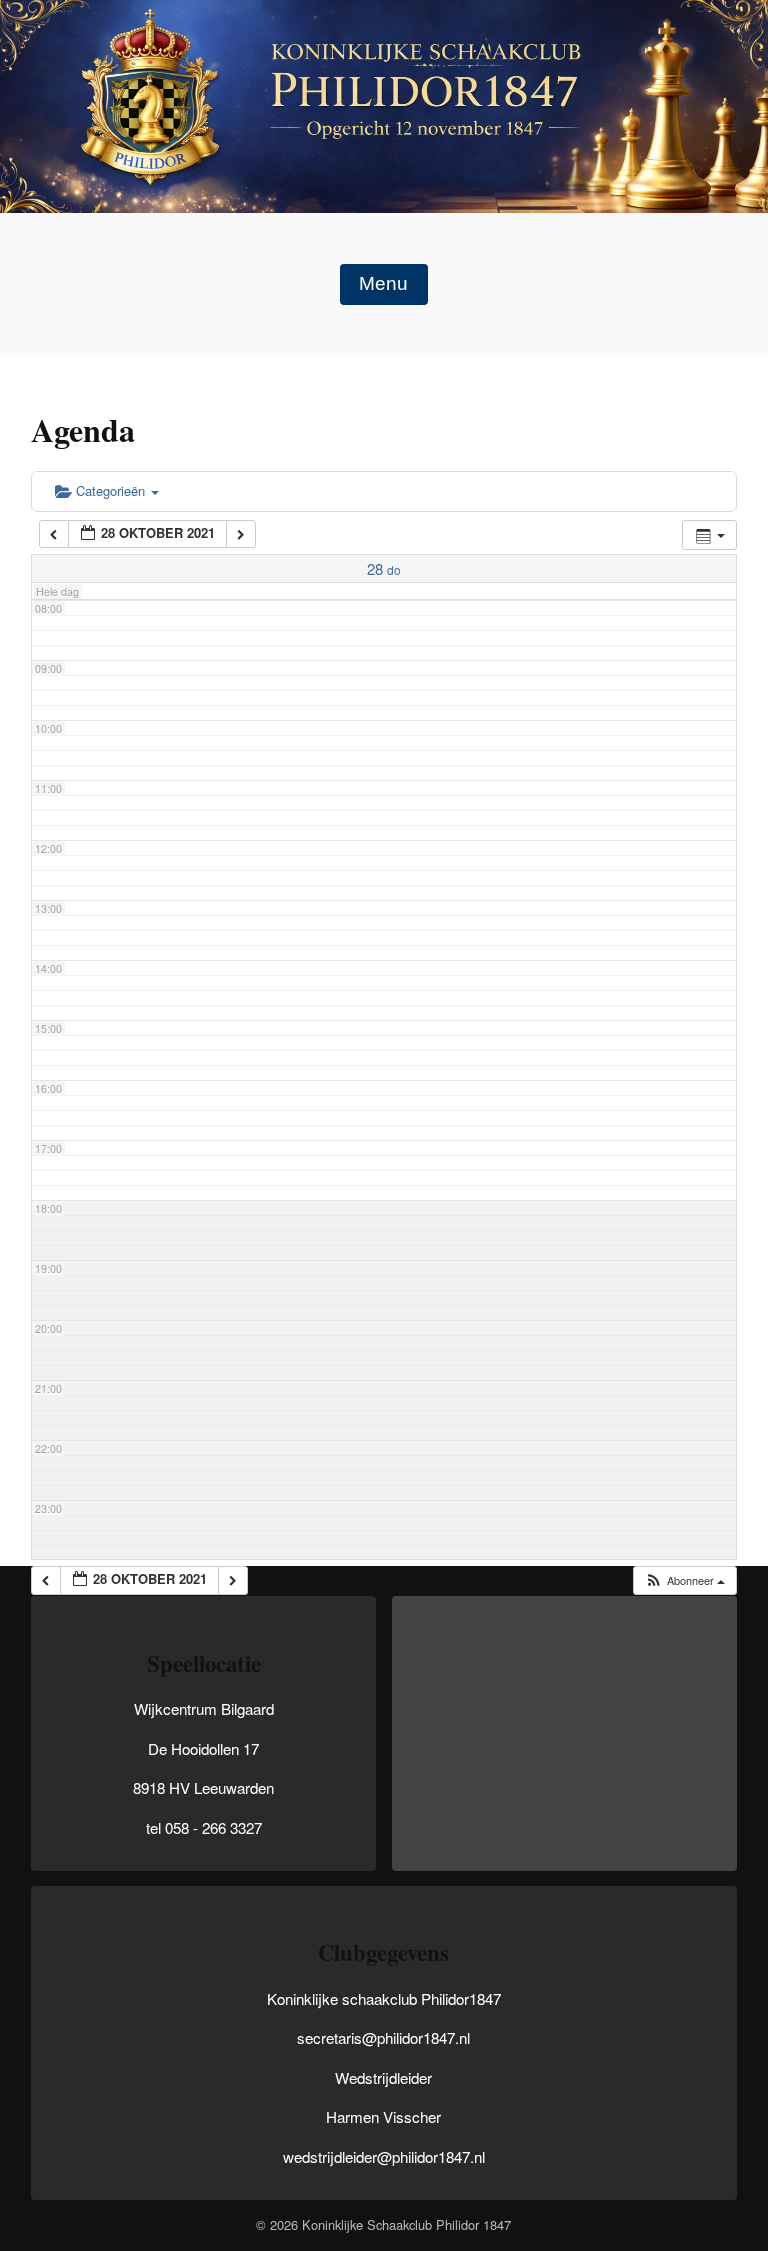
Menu (383, 283)
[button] (684, 1580)
